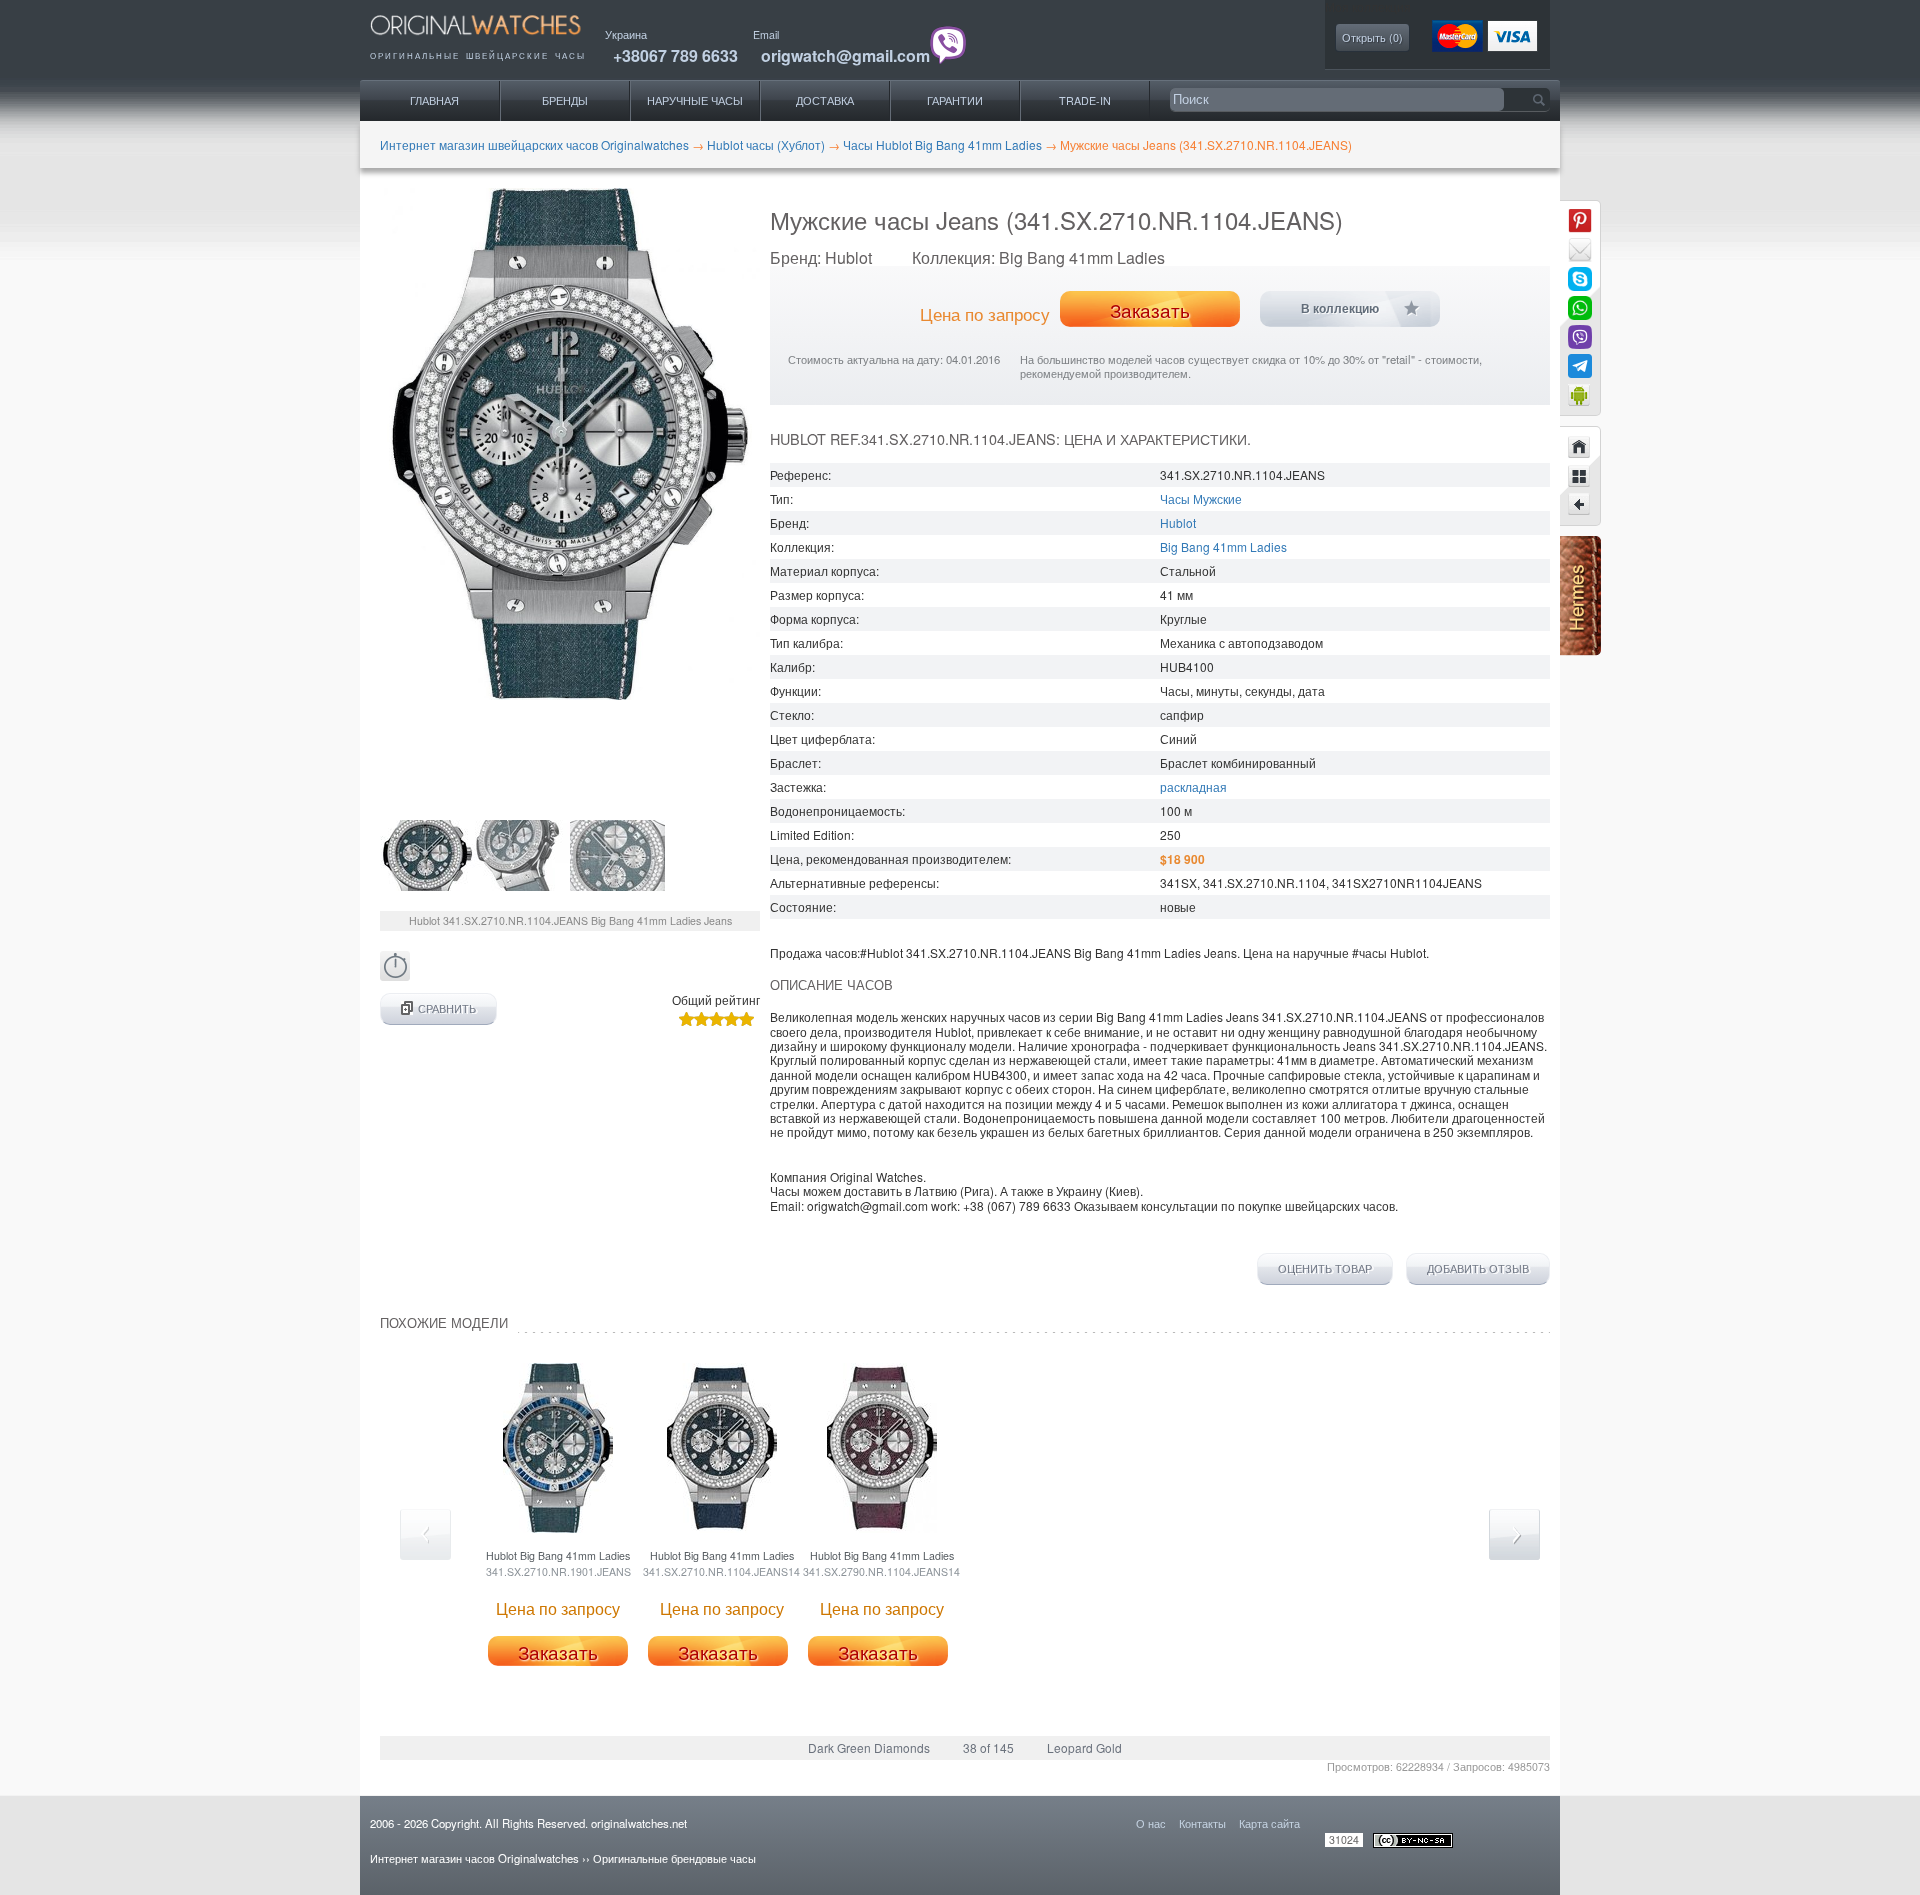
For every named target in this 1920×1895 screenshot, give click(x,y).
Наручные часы (695, 100)
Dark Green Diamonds (869, 1747)
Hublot (1178, 522)
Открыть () (1372, 37)
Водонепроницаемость (836, 810)
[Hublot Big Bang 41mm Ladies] (1580, 505)
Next (1514, 1534)
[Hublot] (1580, 476)
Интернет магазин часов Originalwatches (474, 1858)
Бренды (565, 100)
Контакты (1202, 1823)
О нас (1151, 1823)
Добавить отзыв (1478, 1269)
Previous (425, 1534)
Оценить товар (1325, 1269)
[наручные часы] (492, 40)
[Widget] (1580, 395)
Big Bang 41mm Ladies (1223, 546)
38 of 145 (988, 1747)
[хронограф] (395, 975)
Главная (434, 100)
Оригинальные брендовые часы (674, 1858)
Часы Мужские (1201, 498)
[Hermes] (1580, 650)
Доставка (825, 100)
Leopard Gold (1084, 1747)
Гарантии (955, 100)
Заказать (1150, 310)
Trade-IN (1085, 100)
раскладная (1193, 786)
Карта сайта (1269, 1823)
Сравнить (447, 1008)
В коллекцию (1340, 309)
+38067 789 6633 (675, 55)
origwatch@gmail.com (845, 55)
